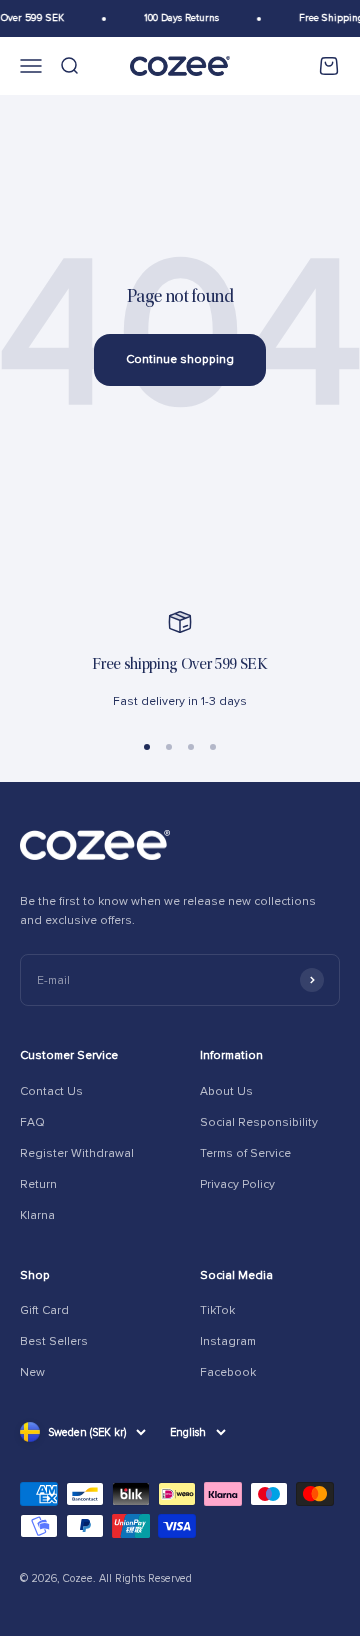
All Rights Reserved (145, 1578)
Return (38, 1184)
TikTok (217, 1310)
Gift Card (44, 1310)
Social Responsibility (259, 1122)
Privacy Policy (237, 1184)
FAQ (32, 1122)
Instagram (228, 1341)
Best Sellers (54, 1341)
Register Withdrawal (77, 1153)
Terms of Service (245, 1153)
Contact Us (51, 1091)
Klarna (37, 1215)
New (32, 1372)
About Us (226, 1091)
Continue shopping (180, 359)
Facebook (228, 1372)
